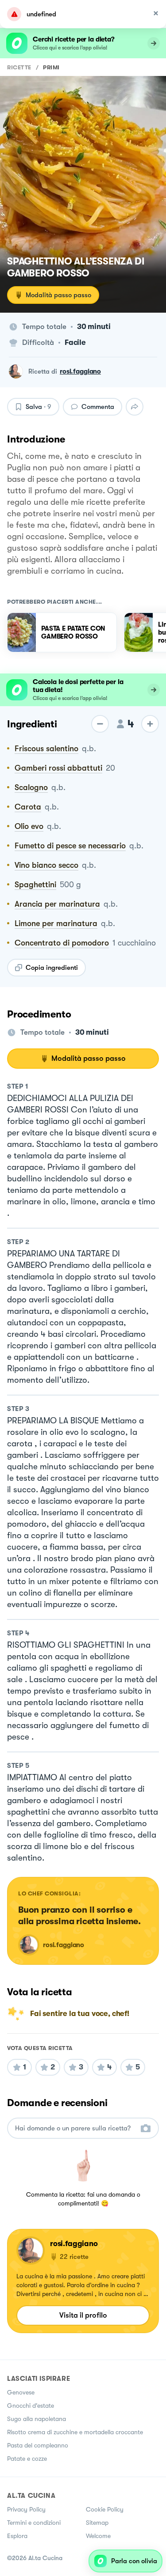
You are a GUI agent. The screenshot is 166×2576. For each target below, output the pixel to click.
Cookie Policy (105, 2509)
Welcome (98, 2536)
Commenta (98, 407)
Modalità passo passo (58, 295)
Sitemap (97, 2523)
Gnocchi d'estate (31, 2406)
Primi (51, 67)
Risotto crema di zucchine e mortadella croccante (75, 2432)
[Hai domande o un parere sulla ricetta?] (75, 2128)
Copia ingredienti (52, 968)
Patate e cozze (27, 2459)
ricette (19, 67)
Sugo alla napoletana (37, 2419)
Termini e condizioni (34, 2523)
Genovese (21, 2392)
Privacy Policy (26, 2509)
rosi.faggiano (80, 371)
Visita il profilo (83, 2315)
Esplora (17, 2536)
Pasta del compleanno (38, 2445)
